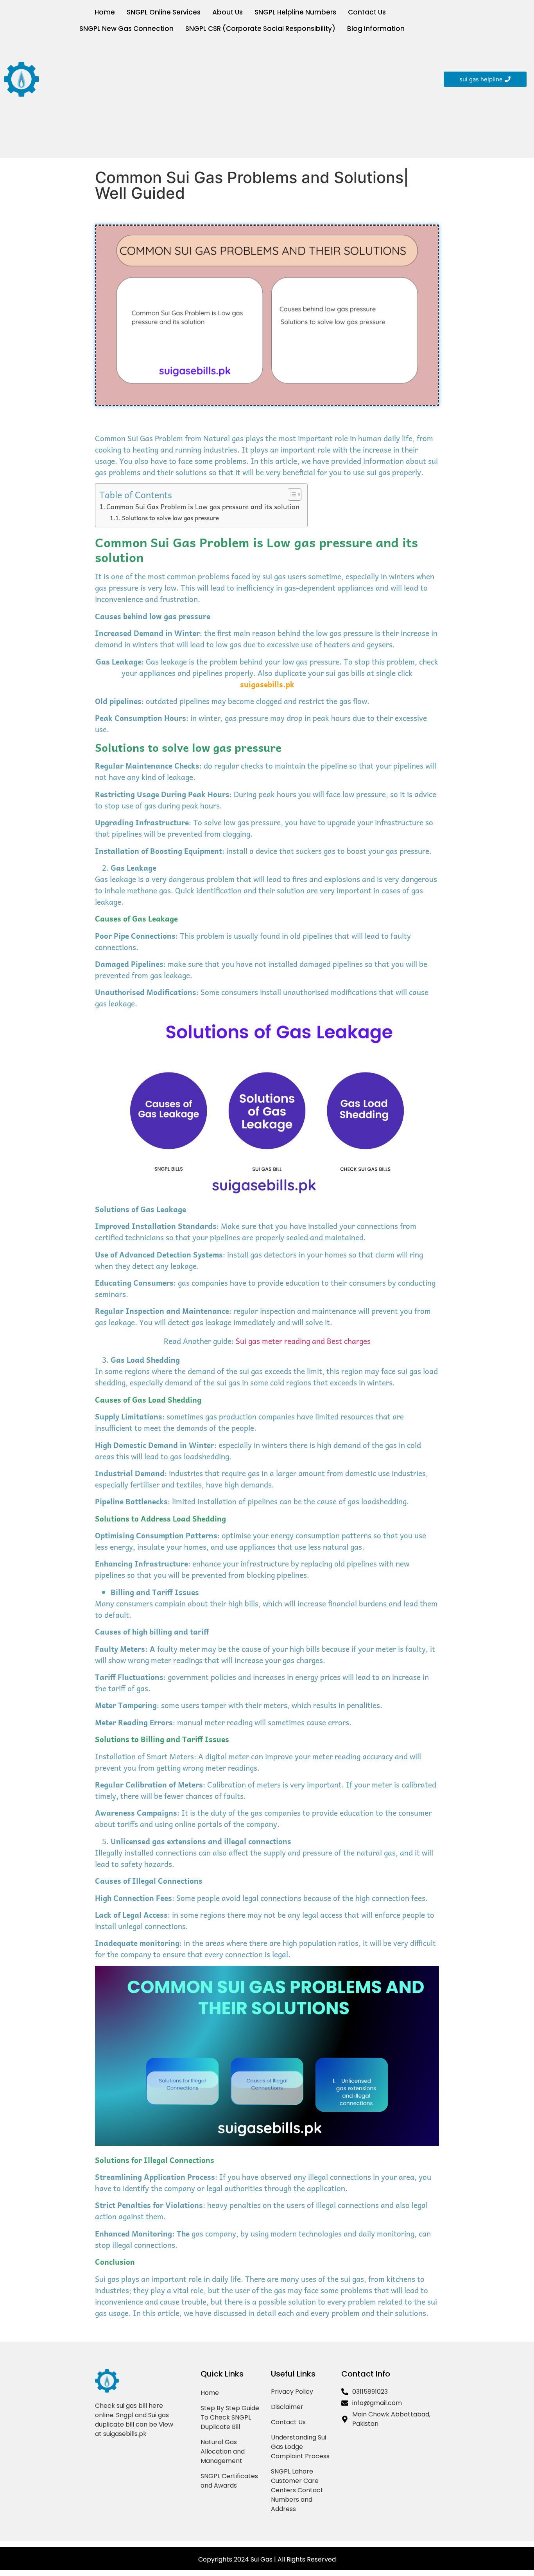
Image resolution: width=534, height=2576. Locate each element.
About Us (228, 12)
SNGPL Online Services (164, 12)
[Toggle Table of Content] (291, 494)
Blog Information (376, 29)
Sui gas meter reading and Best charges (303, 1341)
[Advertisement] (241, 95)
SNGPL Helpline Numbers (295, 12)
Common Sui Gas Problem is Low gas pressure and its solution (203, 507)
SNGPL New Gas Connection (126, 29)
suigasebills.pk (267, 684)
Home (105, 12)
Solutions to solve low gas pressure (170, 518)
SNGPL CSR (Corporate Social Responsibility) (260, 29)
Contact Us (367, 12)
